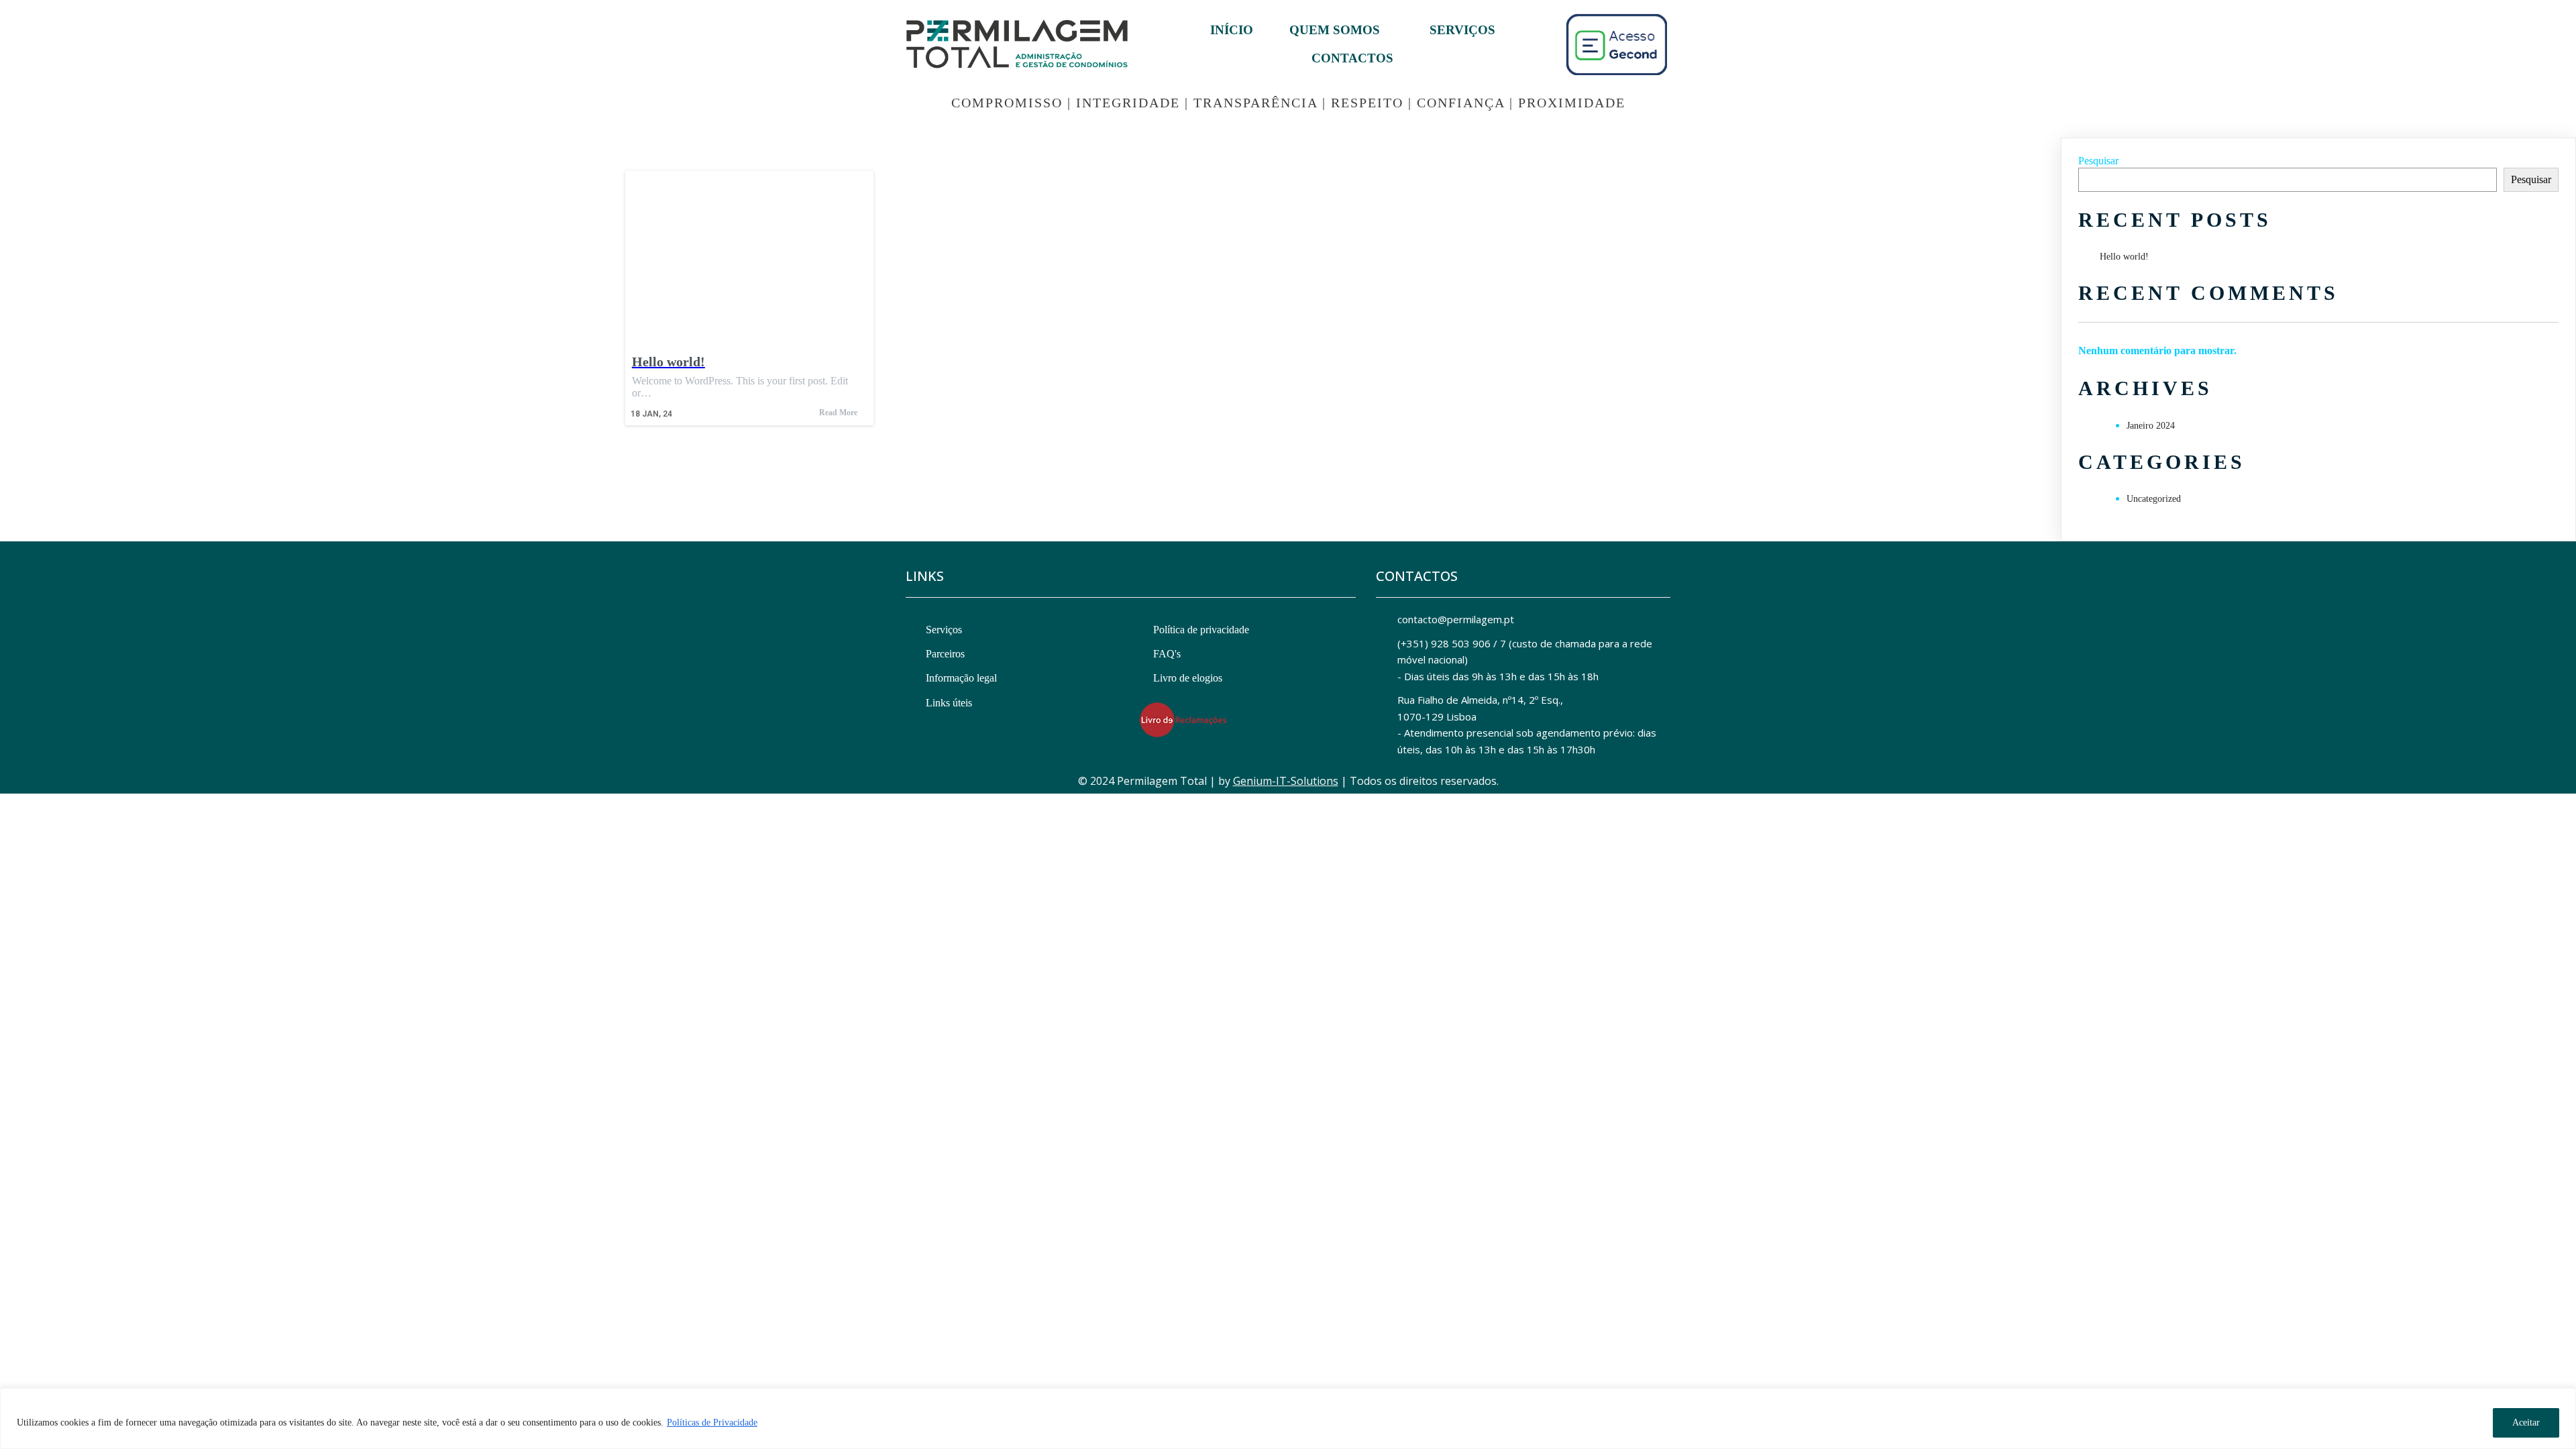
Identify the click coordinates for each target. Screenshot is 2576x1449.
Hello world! (2124, 257)
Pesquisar (2098, 161)
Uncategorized (2154, 499)
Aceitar (2526, 1423)
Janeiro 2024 (2151, 426)
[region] (1288, 1418)
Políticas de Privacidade (712, 1423)
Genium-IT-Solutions (1286, 781)
